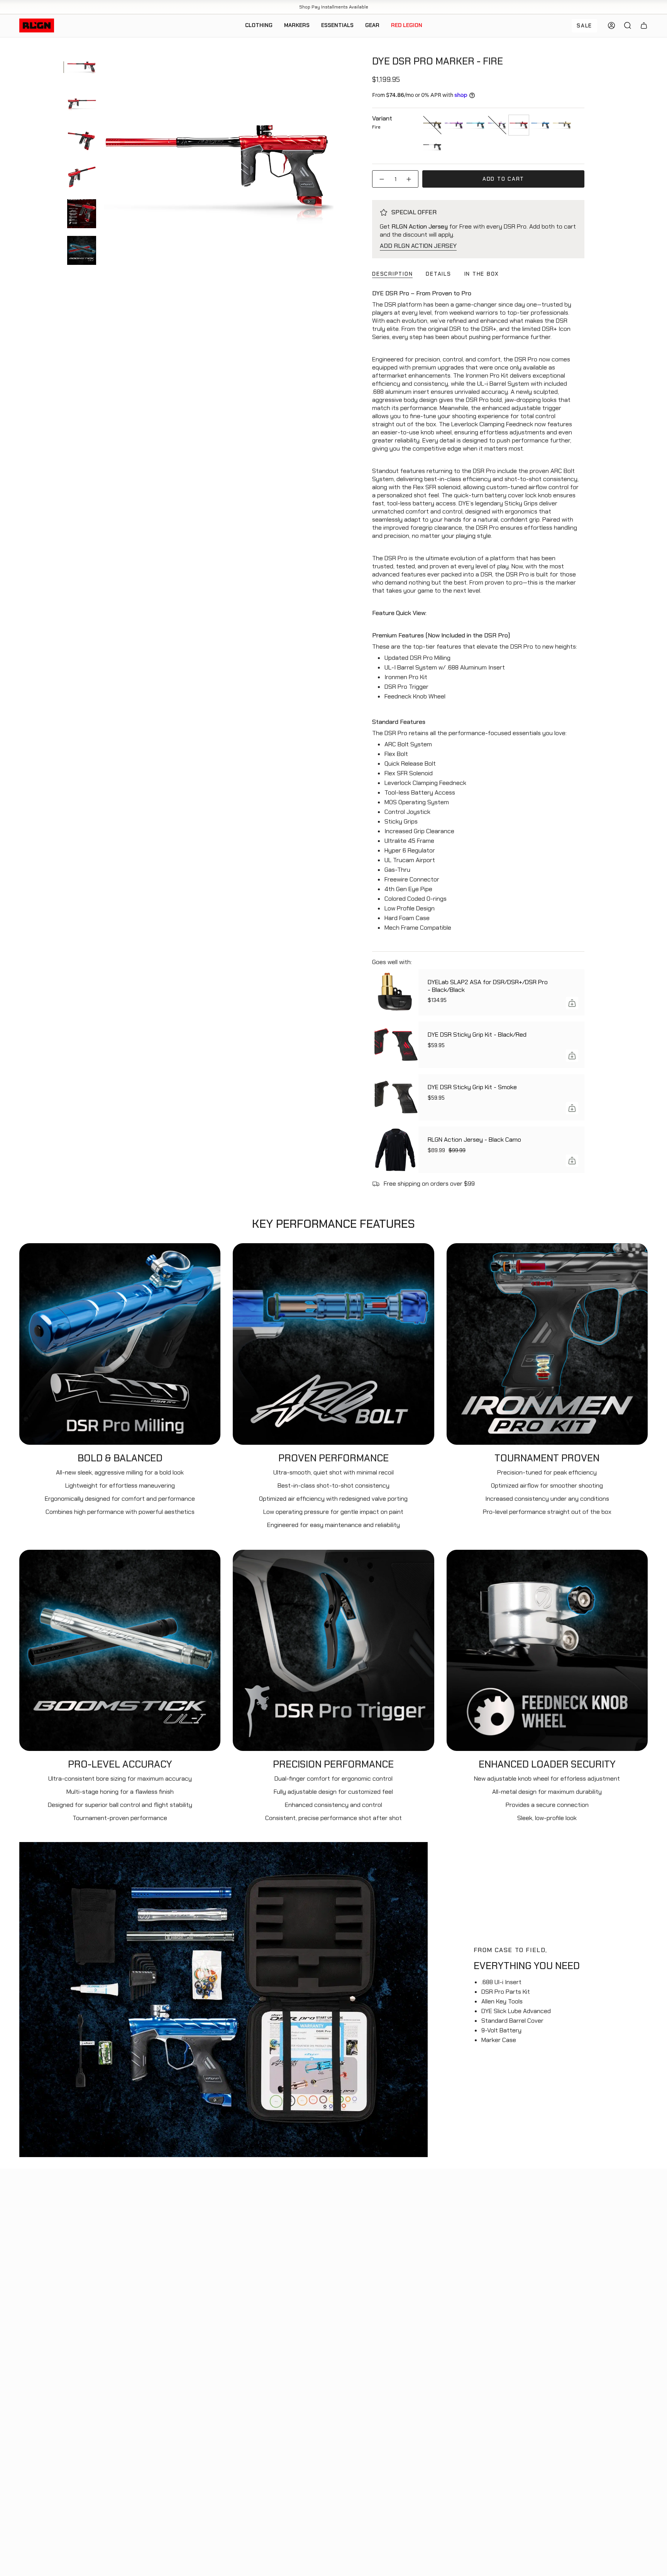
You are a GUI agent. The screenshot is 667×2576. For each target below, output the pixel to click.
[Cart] (644, 25)
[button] (259, 26)
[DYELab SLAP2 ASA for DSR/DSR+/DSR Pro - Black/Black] (395, 992)
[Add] (572, 1003)
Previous (104, 168)
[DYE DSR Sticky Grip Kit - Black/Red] (395, 1045)
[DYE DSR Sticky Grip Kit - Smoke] (395, 1097)
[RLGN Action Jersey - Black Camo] (395, 1150)
